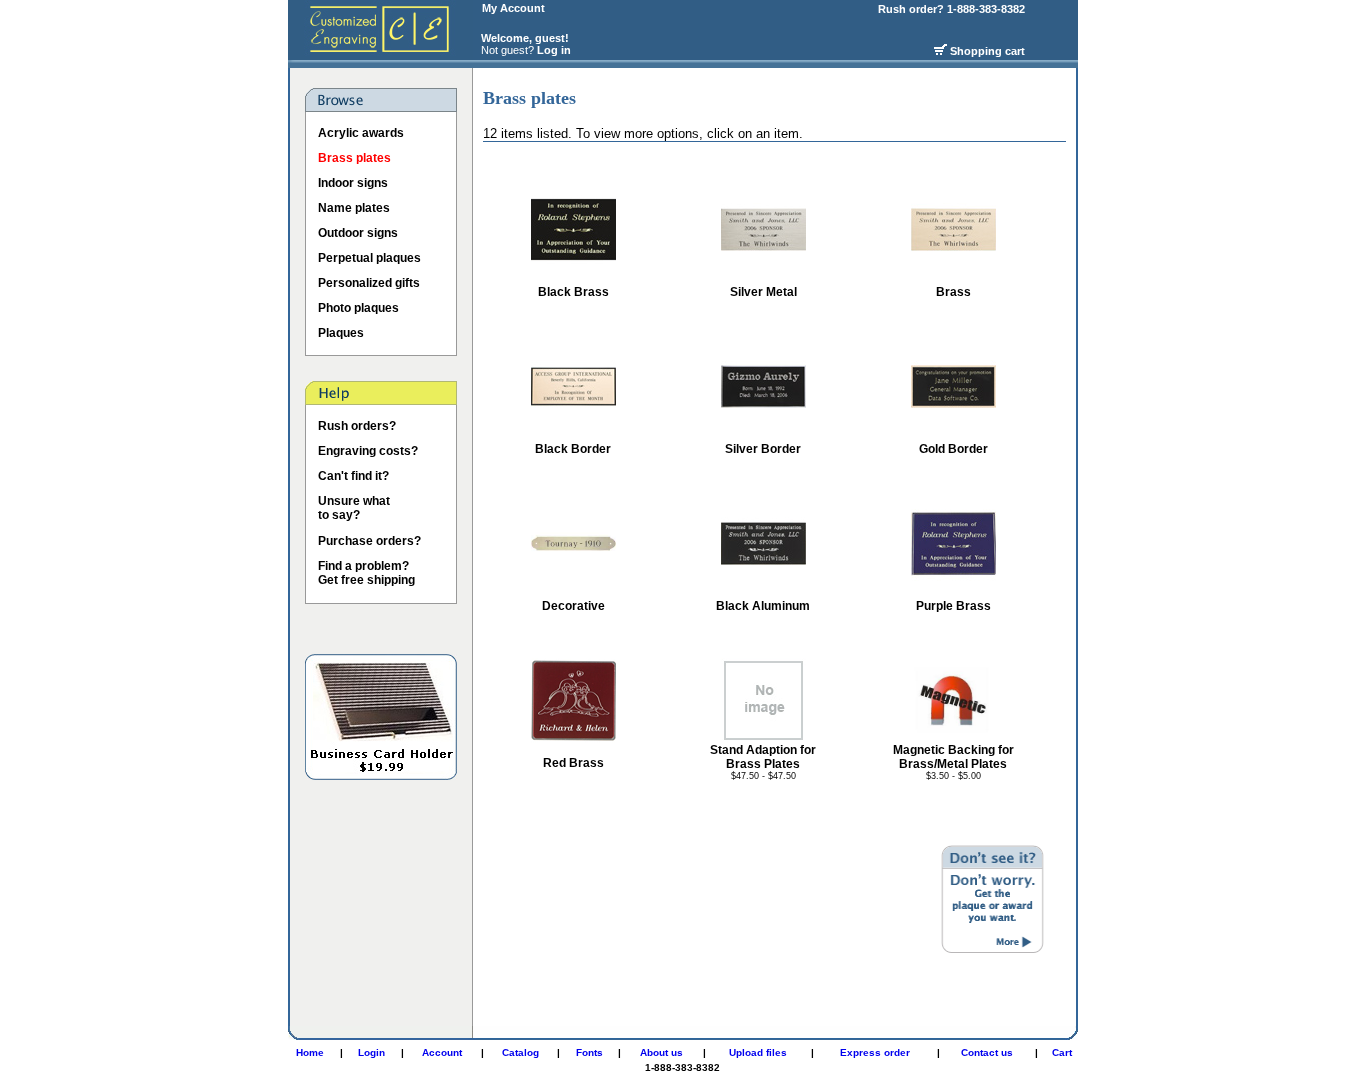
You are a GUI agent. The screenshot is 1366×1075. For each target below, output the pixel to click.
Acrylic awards (361, 133)
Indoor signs (353, 183)
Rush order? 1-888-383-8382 (953, 9)
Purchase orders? (369, 541)
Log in (554, 50)
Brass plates (354, 158)
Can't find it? (353, 476)
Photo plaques (358, 308)
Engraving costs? (368, 451)
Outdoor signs (358, 233)
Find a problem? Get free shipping (366, 573)
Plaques (341, 333)
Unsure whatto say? (354, 508)
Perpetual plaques (369, 258)
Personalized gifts (369, 283)
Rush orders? (357, 426)
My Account (513, 8)
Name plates (354, 208)
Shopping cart (987, 51)
